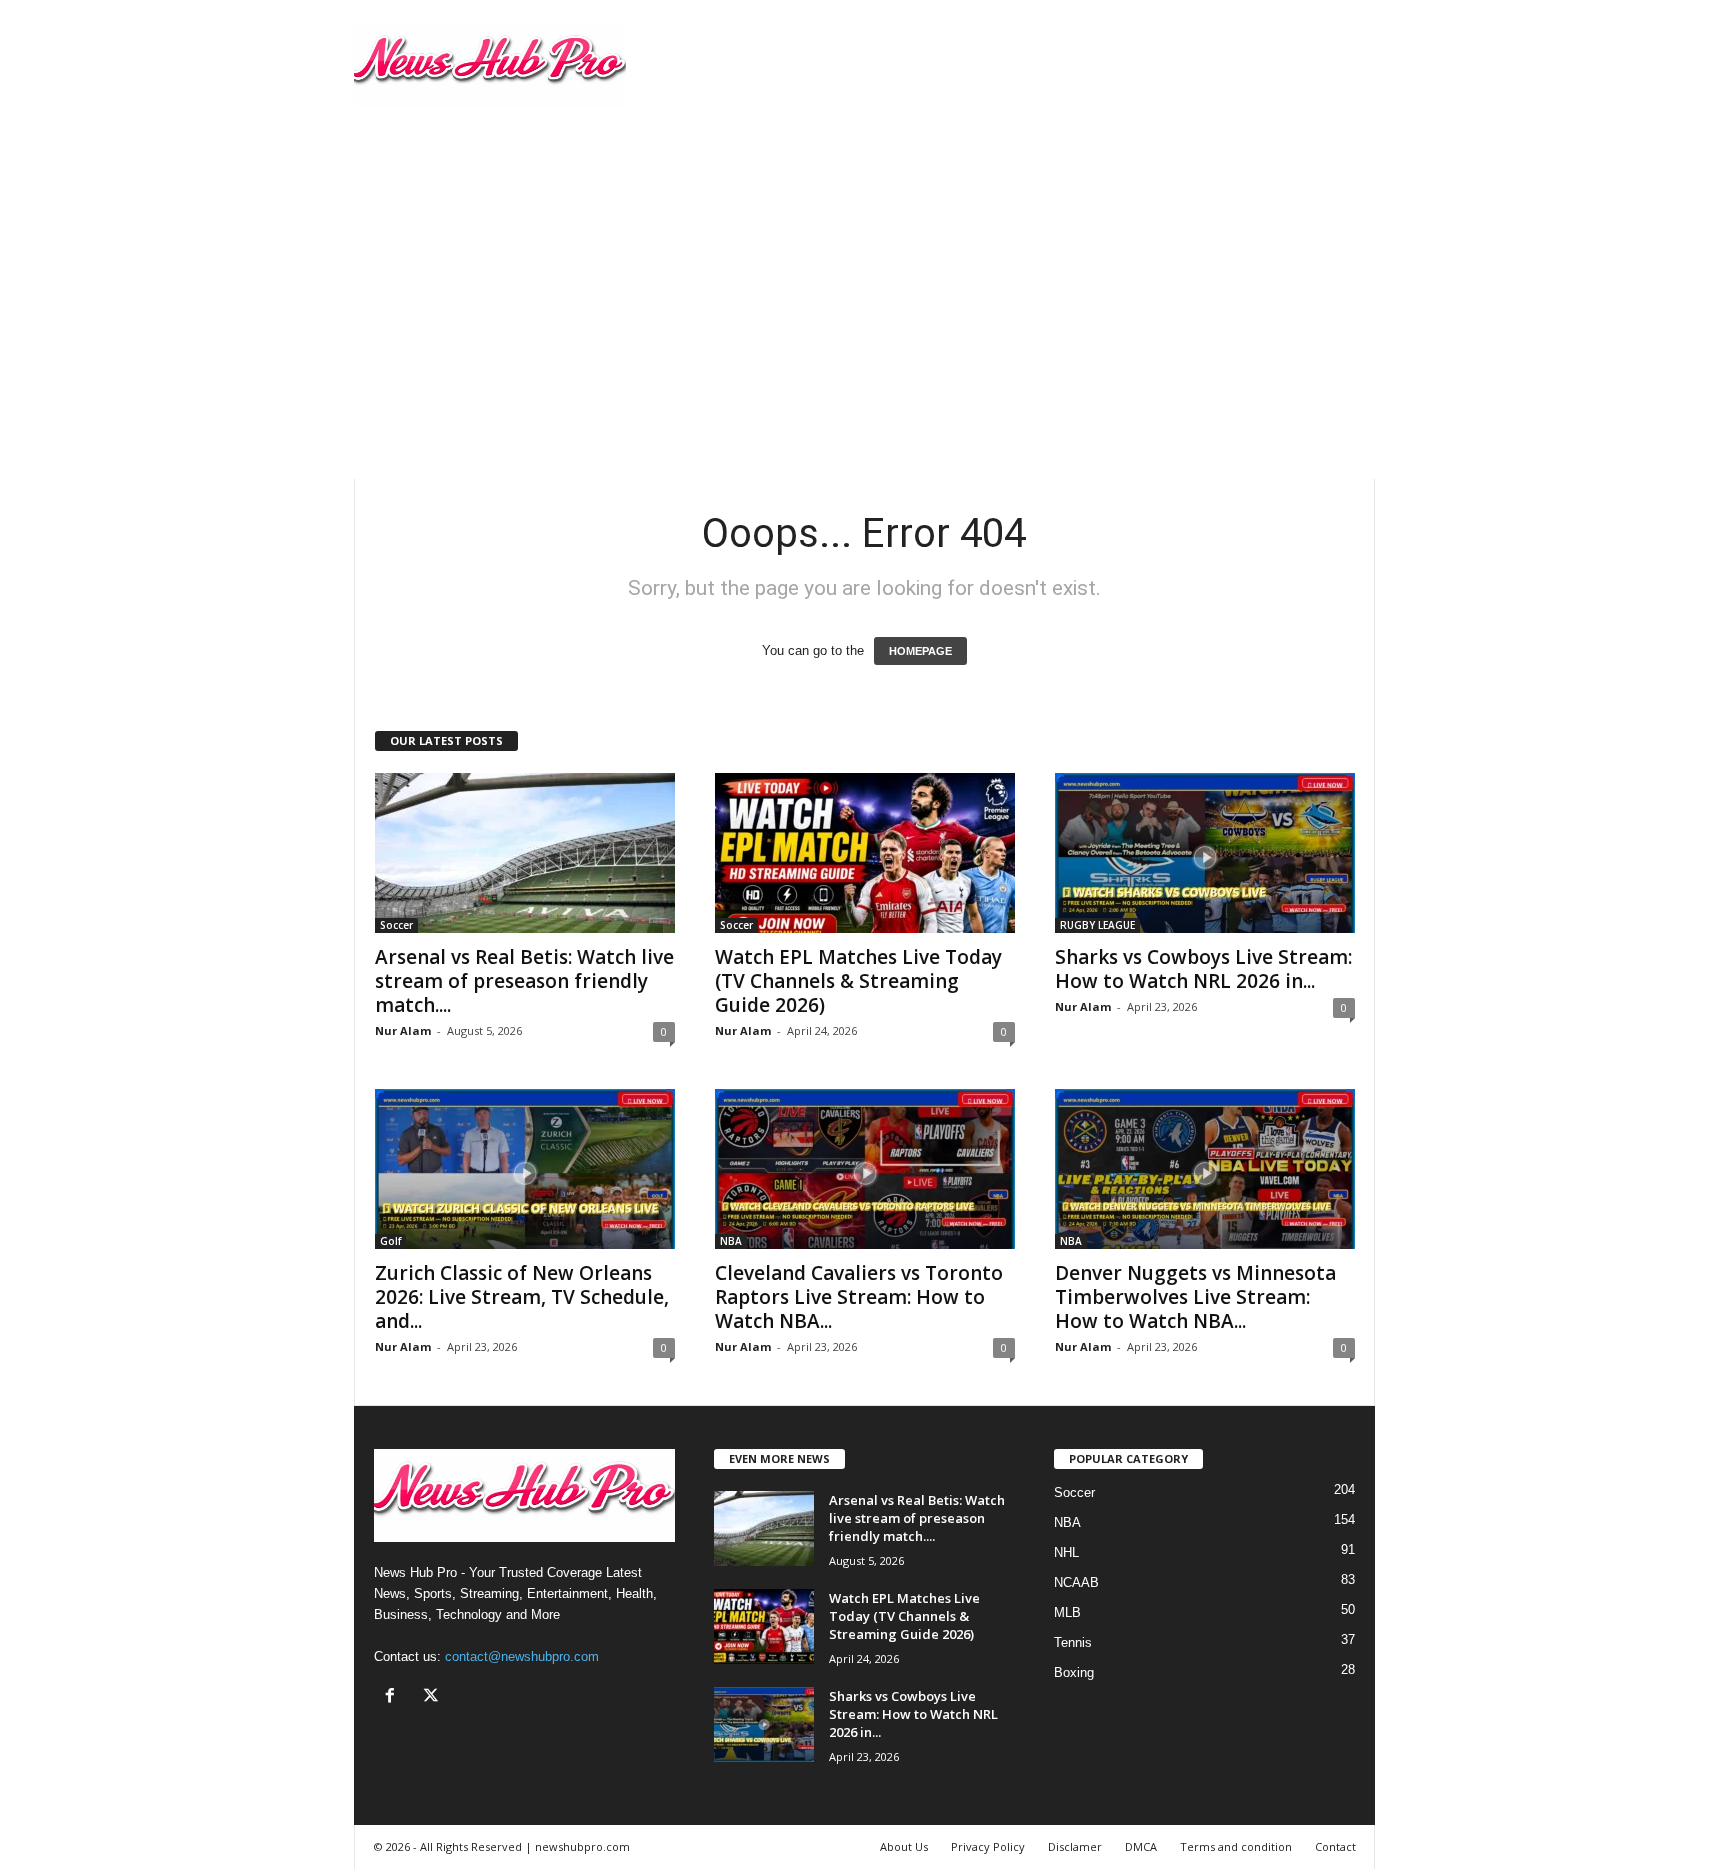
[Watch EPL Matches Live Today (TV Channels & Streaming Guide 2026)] (865, 853)
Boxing (1074, 1672)
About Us (904, 1846)
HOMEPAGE (920, 651)
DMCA (1141, 1846)
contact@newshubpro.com (522, 1656)
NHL (1066, 1552)
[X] (433, 1697)
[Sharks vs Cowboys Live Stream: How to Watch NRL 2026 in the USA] (1205, 853)
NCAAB (1076, 1582)
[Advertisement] (864, 329)
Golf (390, 1241)
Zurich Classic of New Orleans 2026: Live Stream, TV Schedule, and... (522, 1297)
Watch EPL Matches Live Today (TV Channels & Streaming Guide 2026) (858, 981)
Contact (1335, 1846)
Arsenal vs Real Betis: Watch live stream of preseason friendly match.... (524, 981)
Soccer (396, 925)
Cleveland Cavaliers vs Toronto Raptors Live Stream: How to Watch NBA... (859, 1297)
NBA (731, 1241)
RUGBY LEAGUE (1097, 925)
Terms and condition (1236, 1846)
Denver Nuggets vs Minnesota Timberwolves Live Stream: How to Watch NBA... (1195, 1297)
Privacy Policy (988, 1846)
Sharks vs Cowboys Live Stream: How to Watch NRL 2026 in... (1203, 969)
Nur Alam (403, 1030)
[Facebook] (394, 1697)
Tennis (1073, 1642)
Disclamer (1075, 1846)
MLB (1067, 1612)
